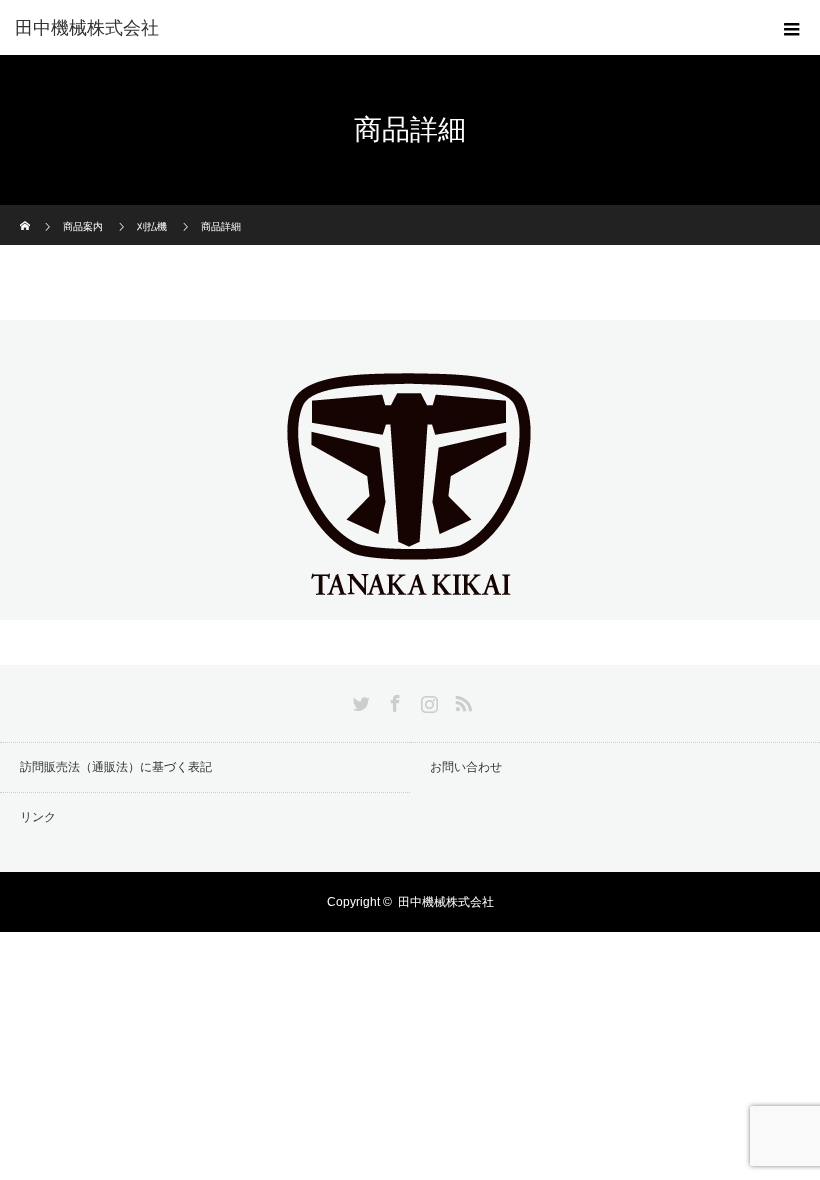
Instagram (427, 700)
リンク (38, 817)
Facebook (393, 700)
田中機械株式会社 (87, 28)
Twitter (359, 700)
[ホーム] (26, 212)
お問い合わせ (466, 767)
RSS (461, 700)
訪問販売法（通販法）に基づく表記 (116, 767)
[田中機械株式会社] (410, 603)
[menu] (792, 28)
